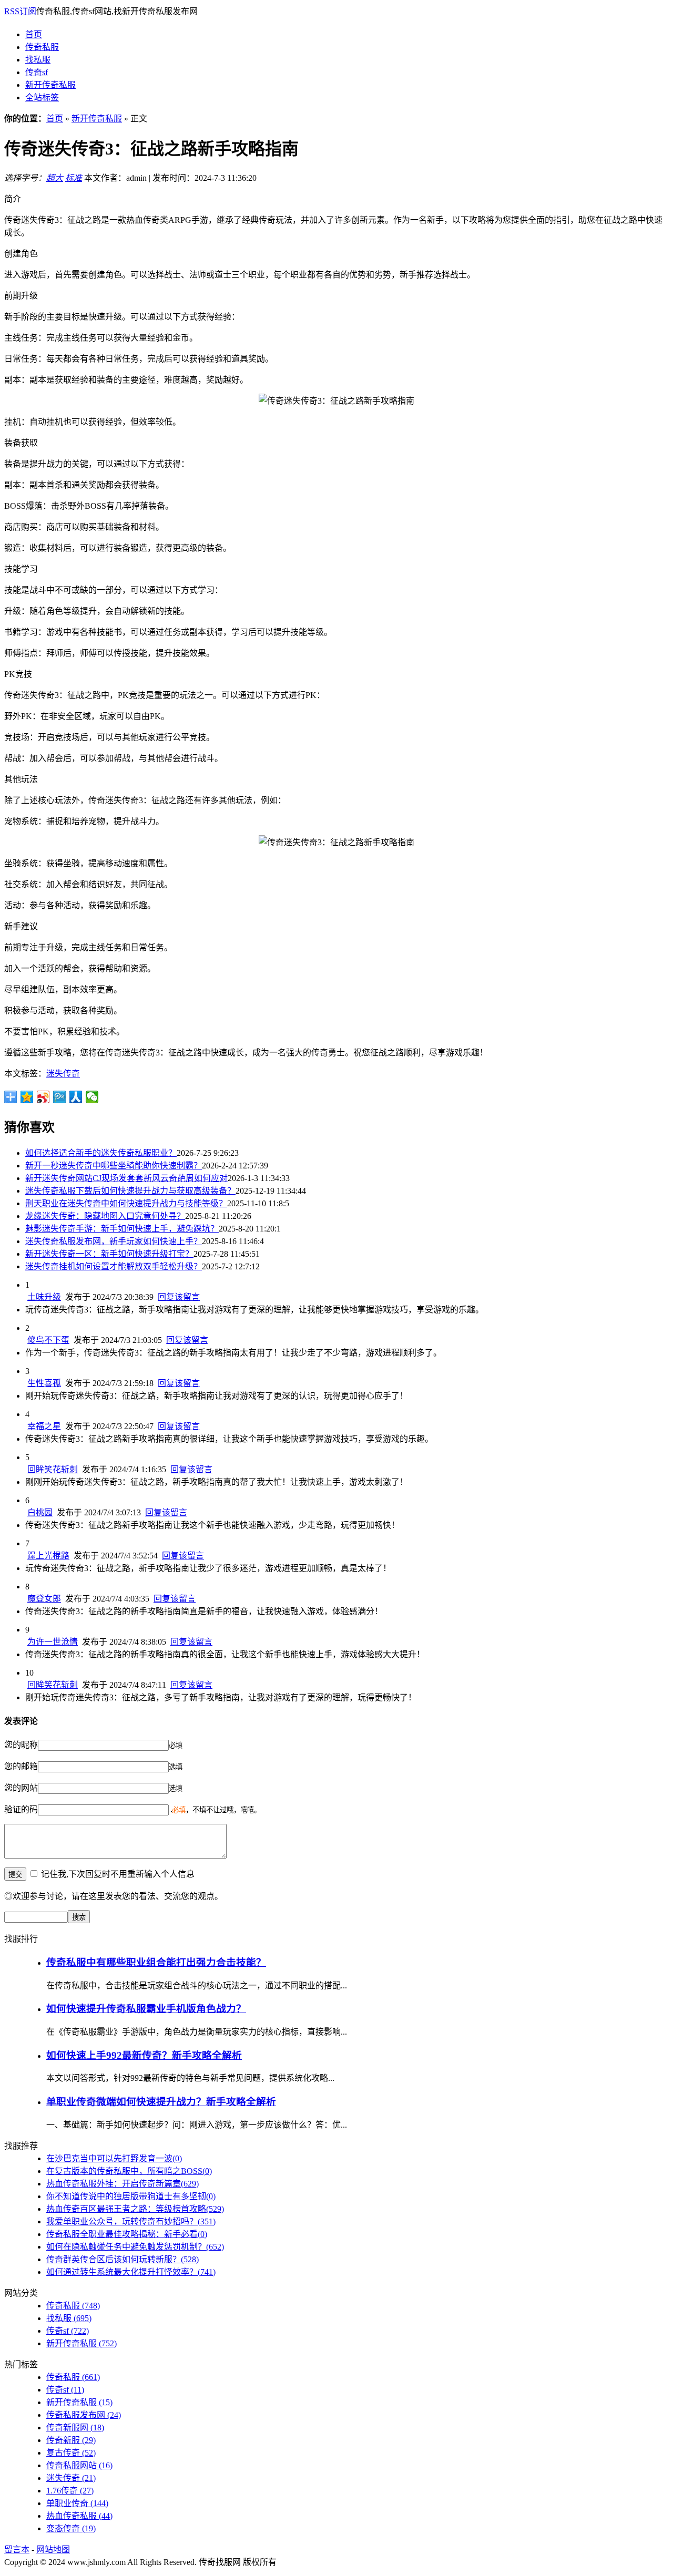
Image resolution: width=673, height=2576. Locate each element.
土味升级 (44, 1297)
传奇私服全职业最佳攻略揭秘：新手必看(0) (127, 2234)
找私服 (38, 60)
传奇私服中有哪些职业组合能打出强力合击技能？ (156, 1962)
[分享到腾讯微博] (60, 1097)
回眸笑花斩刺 (53, 1469)
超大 (55, 178)
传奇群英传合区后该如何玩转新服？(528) (123, 2259)
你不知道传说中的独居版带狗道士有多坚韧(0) (131, 2196)
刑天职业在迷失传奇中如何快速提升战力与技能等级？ (126, 1203)
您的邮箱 (21, 1766)
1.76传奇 (70, 2491)
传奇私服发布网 (84, 2415)
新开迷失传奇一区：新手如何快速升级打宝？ (109, 1254)
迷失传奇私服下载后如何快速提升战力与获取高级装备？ (130, 1191)
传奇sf (37, 72)
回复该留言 (179, 1297)
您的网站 (21, 1788)
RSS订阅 (20, 11)
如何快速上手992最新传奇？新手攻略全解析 (144, 2055)
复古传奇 (71, 2453)
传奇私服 (42, 47)
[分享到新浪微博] (43, 1097)
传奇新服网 (75, 2428)
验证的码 (21, 1809)
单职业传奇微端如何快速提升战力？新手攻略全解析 (161, 2102)
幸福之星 (44, 1426)
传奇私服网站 (79, 2465)
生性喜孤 (44, 1383)
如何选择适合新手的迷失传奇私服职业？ (101, 1153)
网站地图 (53, 2549)
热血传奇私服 (79, 2516)
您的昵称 (21, 1745)
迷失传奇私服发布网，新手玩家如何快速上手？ (114, 1241)
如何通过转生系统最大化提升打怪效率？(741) (131, 2272)
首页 (34, 34)
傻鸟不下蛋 (48, 1340)
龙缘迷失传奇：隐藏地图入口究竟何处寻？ (105, 1216)
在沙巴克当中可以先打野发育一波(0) (114, 2158)
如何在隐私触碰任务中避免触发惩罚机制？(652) (135, 2247)
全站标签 (42, 98)
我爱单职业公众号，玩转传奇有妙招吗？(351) (131, 2221)
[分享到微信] (92, 1097)
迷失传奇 (63, 1074)
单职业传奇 (77, 2503)
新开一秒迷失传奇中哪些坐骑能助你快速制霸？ (114, 1166)
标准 (74, 178)
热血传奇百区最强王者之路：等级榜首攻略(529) (135, 2209)
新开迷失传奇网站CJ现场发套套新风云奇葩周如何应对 (126, 1178)
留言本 (17, 2549)
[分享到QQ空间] (27, 1097)
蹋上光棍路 (48, 1556)
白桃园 (40, 1512)
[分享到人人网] (76, 1097)
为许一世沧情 (53, 1642)
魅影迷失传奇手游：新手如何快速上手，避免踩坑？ (122, 1229)
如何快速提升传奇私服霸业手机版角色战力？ (146, 2009)
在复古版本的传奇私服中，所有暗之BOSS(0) (129, 2171)
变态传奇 (71, 2528)
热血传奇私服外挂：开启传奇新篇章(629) (123, 2184)
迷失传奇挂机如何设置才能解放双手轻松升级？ (114, 1266)
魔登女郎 (44, 1599)
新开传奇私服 (50, 85)
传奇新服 (71, 2440)
